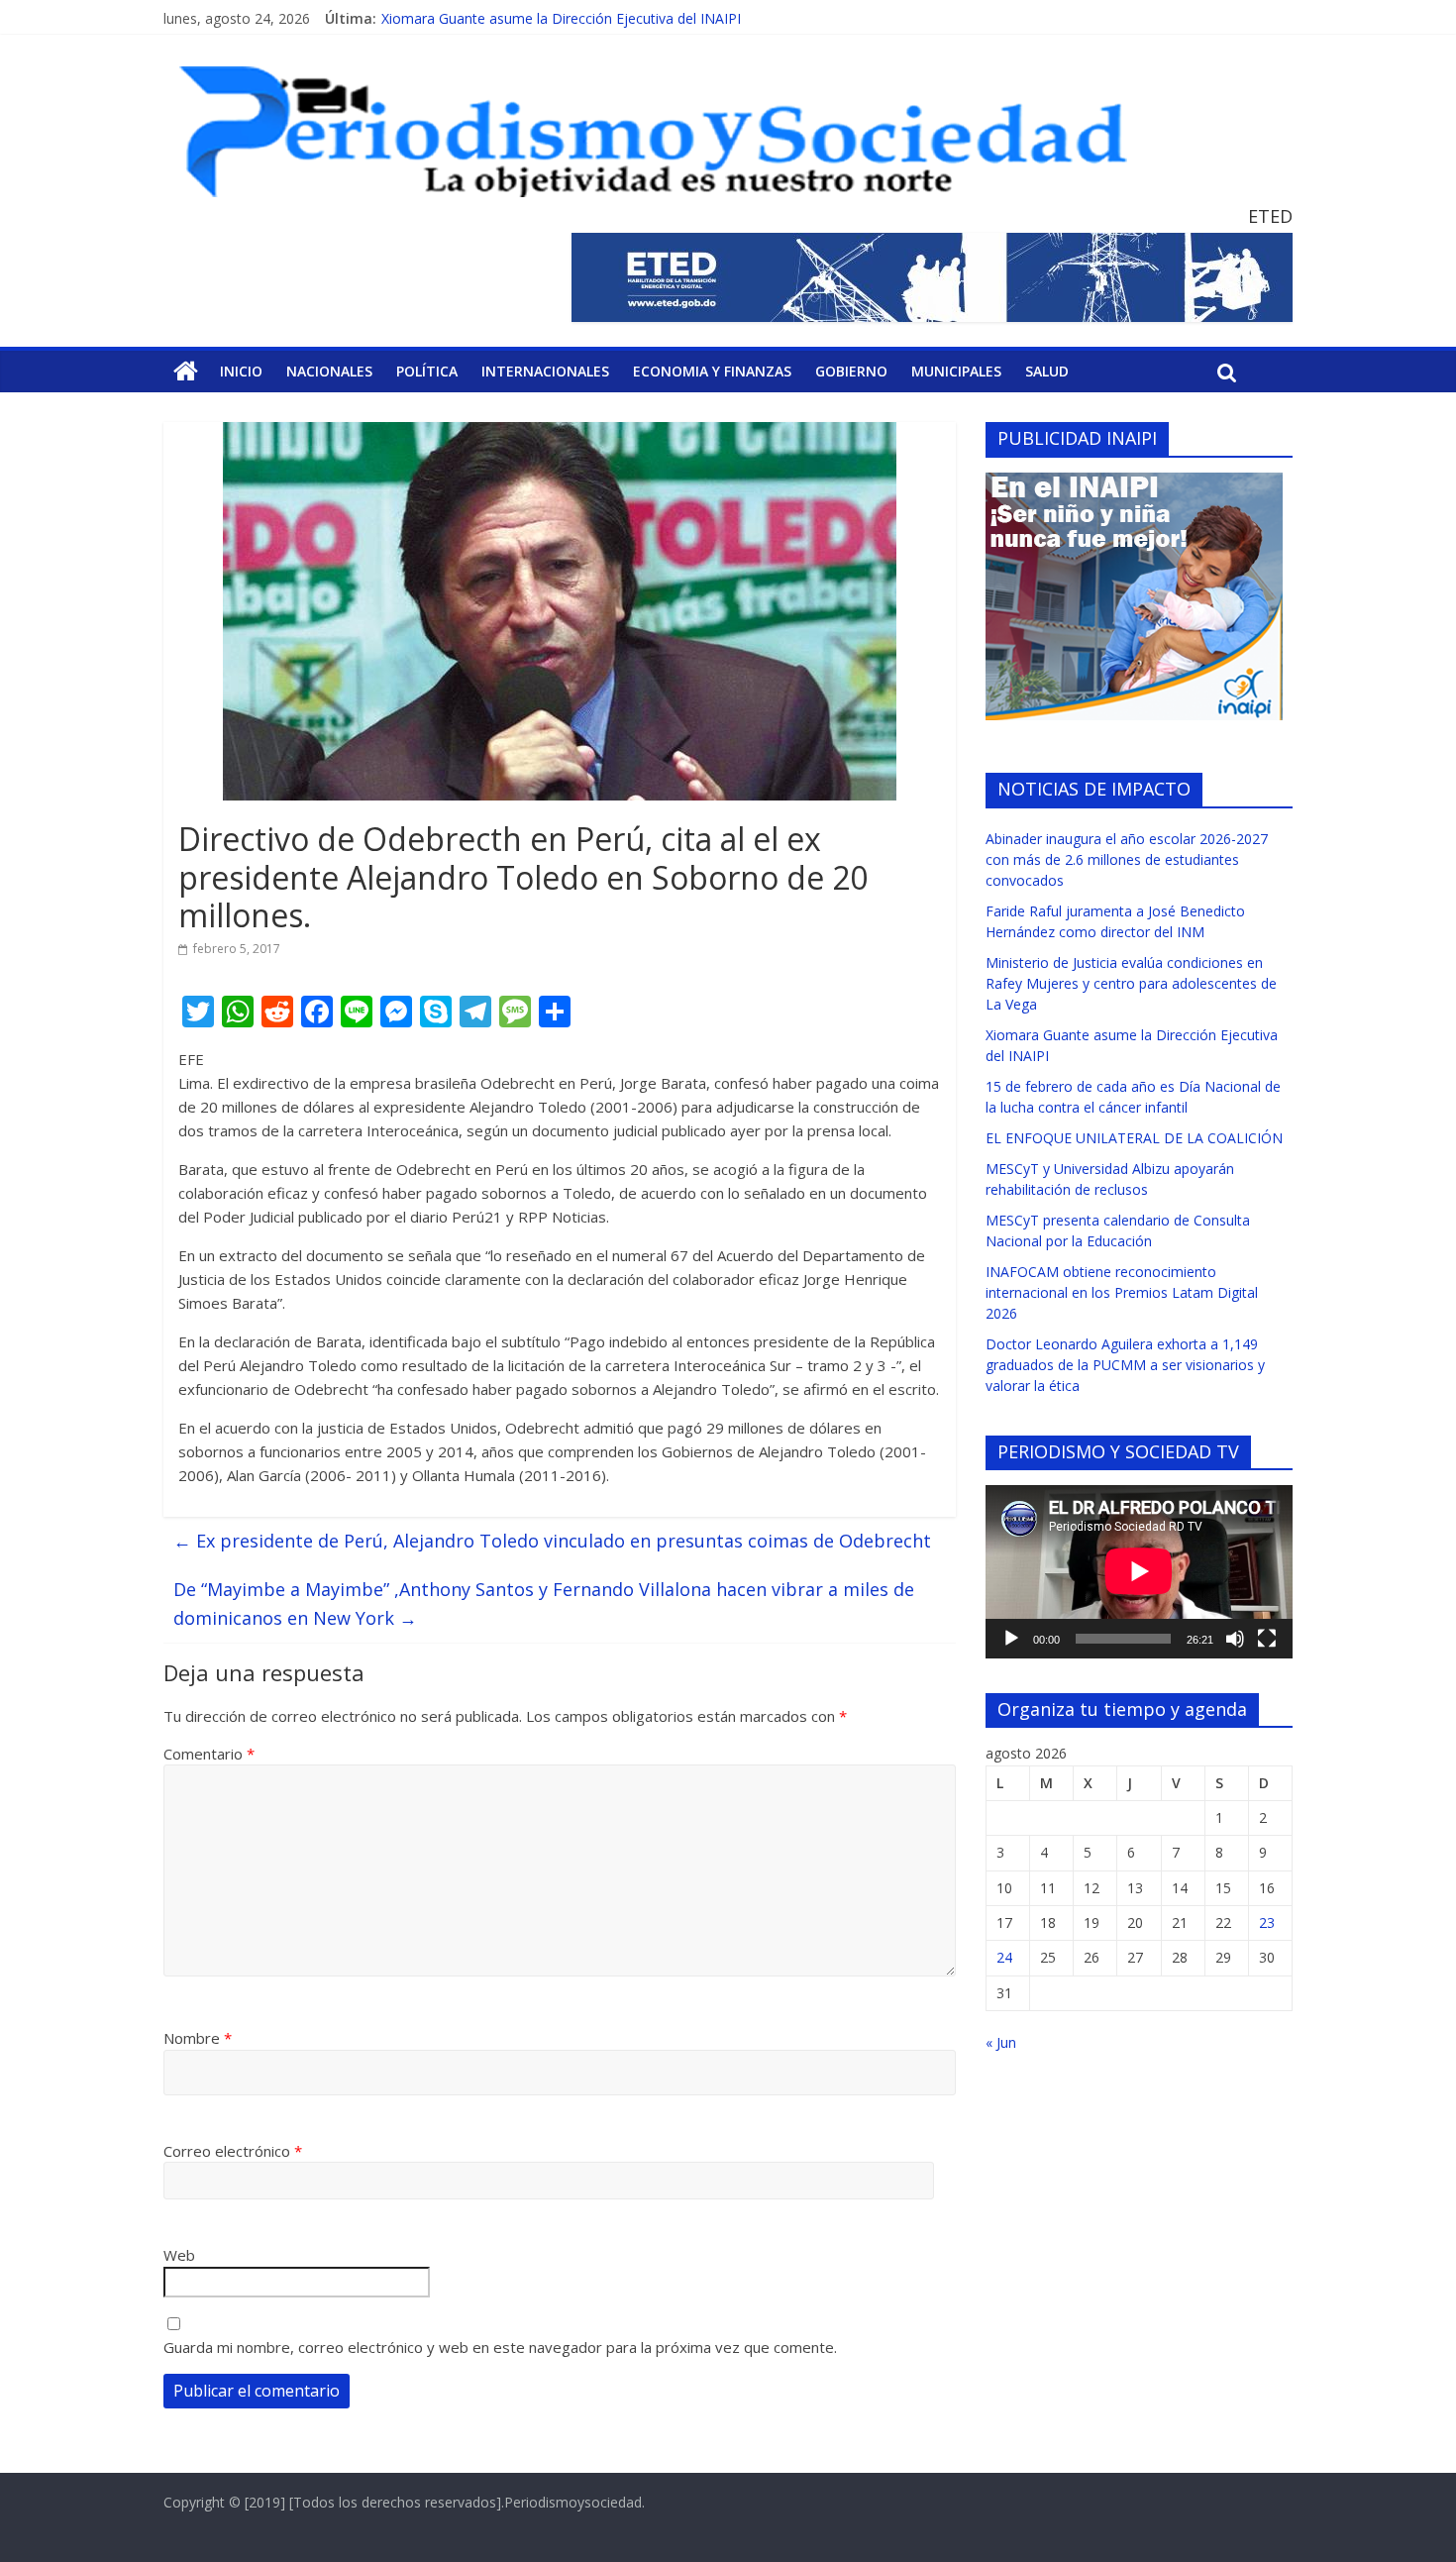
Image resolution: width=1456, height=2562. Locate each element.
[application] (1139, 1571)
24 (1004, 1957)
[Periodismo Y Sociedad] (186, 372)
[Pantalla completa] (1267, 1639)
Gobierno (851, 371)
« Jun (1001, 2042)
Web (179, 2255)
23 (1267, 1922)
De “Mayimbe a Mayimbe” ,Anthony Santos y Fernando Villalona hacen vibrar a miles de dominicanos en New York (544, 1603)
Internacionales (545, 371)
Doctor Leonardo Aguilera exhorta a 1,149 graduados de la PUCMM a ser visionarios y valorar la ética (1125, 1365)
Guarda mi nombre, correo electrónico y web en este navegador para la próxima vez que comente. (500, 2347)
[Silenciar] (1235, 1639)
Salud (1047, 371)
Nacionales (329, 371)
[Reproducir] (1011, 1639)
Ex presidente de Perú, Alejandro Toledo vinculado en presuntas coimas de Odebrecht (552, 1541)
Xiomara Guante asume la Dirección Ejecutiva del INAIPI (561, 18)
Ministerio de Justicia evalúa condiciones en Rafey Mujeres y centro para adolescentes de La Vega (1131, 983)
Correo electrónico (233, 2151)
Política (427, 371)
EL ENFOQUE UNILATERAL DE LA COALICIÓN (1134, 1138)
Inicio (241, 371)
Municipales (956, 371)
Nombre (198, 2038)
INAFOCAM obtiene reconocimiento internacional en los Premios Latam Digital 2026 (1122, 1292)
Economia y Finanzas (712, 371)
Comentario (209, 1754)
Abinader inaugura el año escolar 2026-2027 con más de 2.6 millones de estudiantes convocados (1127, 859)
